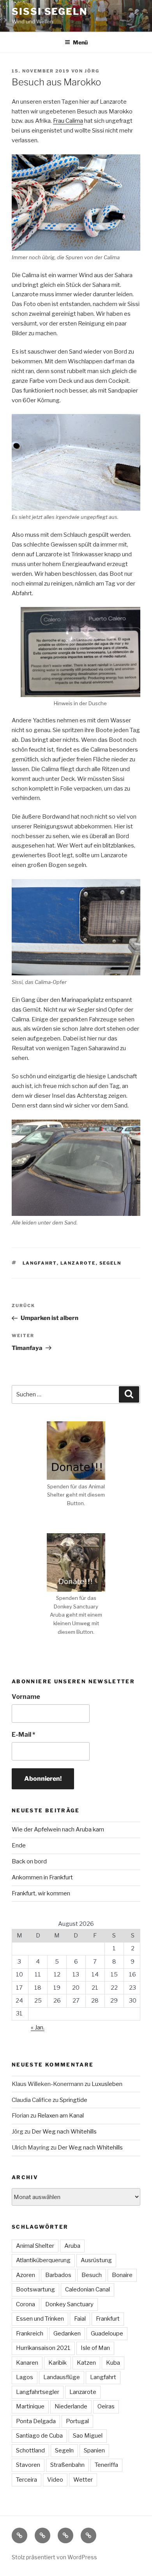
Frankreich (30, 2334)
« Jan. (38, 2028)
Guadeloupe (107, 2334)
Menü (80, 42)
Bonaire (122, 2275)
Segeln (110, 1263)
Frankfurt (108, 2319)
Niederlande (71, 2406)
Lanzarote (78, 1263)
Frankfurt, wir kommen (41, 1893)
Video (55, 2480)
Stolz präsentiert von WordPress (54, 2557)
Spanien (94, 2450)
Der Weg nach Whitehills (64, 2132)
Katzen (86, 2363)
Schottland (30, 2450)
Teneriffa (106, 2465)
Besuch (92, 2275)
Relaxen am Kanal (61, 2116)
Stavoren (28, 2465)
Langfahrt (40, 1263)
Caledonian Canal (87, 2289)
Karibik (57, 2363)
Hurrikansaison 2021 (43, 2348)
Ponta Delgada (36, 2421)
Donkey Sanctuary (69, 2304)
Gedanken (67, 2334)
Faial (80, 2319)
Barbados (58, 2275)
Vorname (26, 1697)
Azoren (26, 2275)
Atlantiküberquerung (43, 2260)
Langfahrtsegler (38, 2392)
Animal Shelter (35, 2246)
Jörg (92, 71)
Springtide (73, 2100)
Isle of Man (95, 2348)
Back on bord (29, 1861)
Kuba (113, 2363)
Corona (26, 2304)
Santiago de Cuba (39, 2436)
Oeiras (106, 2406)
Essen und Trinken (40, 2319)
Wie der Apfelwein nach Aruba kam (58, 1829)
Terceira (27, 2480)
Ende (19, 1845)
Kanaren (27, 2363)
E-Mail (23, 1735)
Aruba (72, 2246)
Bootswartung (35, 2289)
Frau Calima (68, 121)
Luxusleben (107, 2084)
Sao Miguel (88, 2436)
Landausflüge (62, 2377)
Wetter (83, 2480)
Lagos (25, 2377)
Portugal (77, 2421)
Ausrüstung (96, 2260)
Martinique (30, 2406)
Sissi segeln (49, 11)
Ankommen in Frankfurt (42, 1877)
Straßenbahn (67, 2465)
